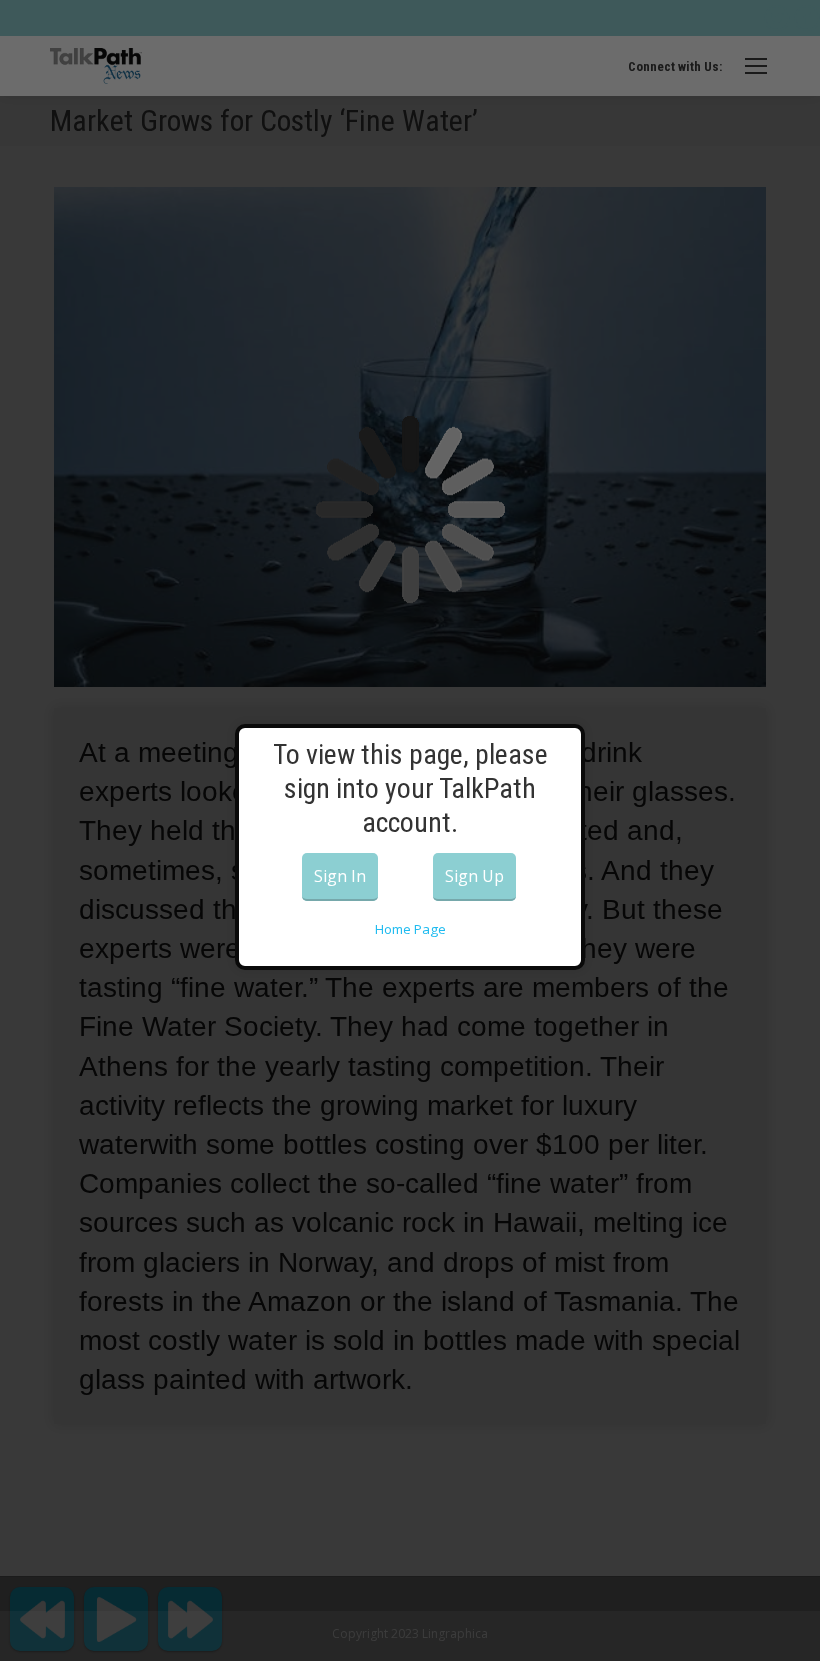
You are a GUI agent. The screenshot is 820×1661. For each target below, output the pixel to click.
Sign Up (474, 876)
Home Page (410, 929)
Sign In (340, 876)
